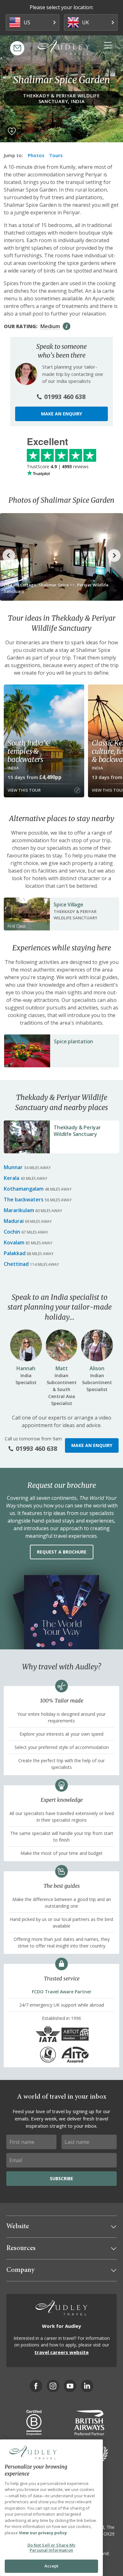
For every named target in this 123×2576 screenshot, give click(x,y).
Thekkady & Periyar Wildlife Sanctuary (77, 1131)
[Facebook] (36, 2386)
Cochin (12, 1232)
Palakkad (15, 1253)
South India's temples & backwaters (28, 751)
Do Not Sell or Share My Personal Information (52, 2548)
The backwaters (24, 1199)
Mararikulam (19, 1210)
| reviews (58, 466)
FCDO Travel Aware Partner (62, 1992)
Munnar (13, 1167)
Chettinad (16, 1264)
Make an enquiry (61, 414)
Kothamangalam (24, 1189)
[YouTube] (70, 2386)
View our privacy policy (43, 2533)
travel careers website (61, 2352)
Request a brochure (62, 1552)
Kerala (12, 1178)
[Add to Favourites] (12, 131)
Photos (36, 155)
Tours (56, 155)
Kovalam (14, 1242)
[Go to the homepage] (64, 47)
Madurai (14, 1221)
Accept (52, 2566)
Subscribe (61, 2178)
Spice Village (68, 905)
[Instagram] (53, 2386)
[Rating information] (67, 326)
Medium (50, 326)
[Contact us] (17, 48)
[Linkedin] (87, 2386)
